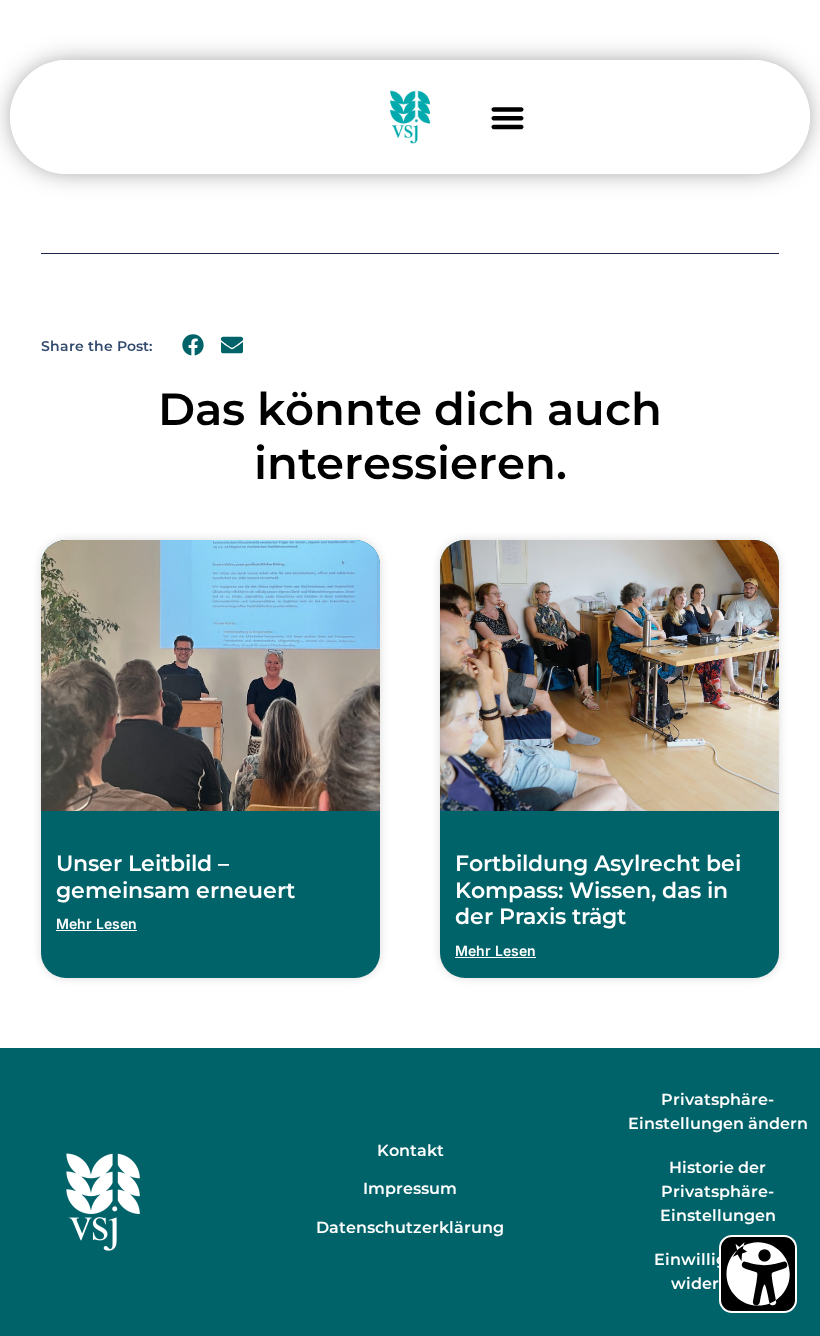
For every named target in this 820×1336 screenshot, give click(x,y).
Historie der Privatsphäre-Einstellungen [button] (718, 1191)
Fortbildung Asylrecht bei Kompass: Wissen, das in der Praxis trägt (598, 890)
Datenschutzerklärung (410, 1227)
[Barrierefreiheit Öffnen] (758, 1274)
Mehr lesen (96, 924)
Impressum (410, 1188)
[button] (507, 117)
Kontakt (410, 1150)
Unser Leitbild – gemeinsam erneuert (175, 876)
